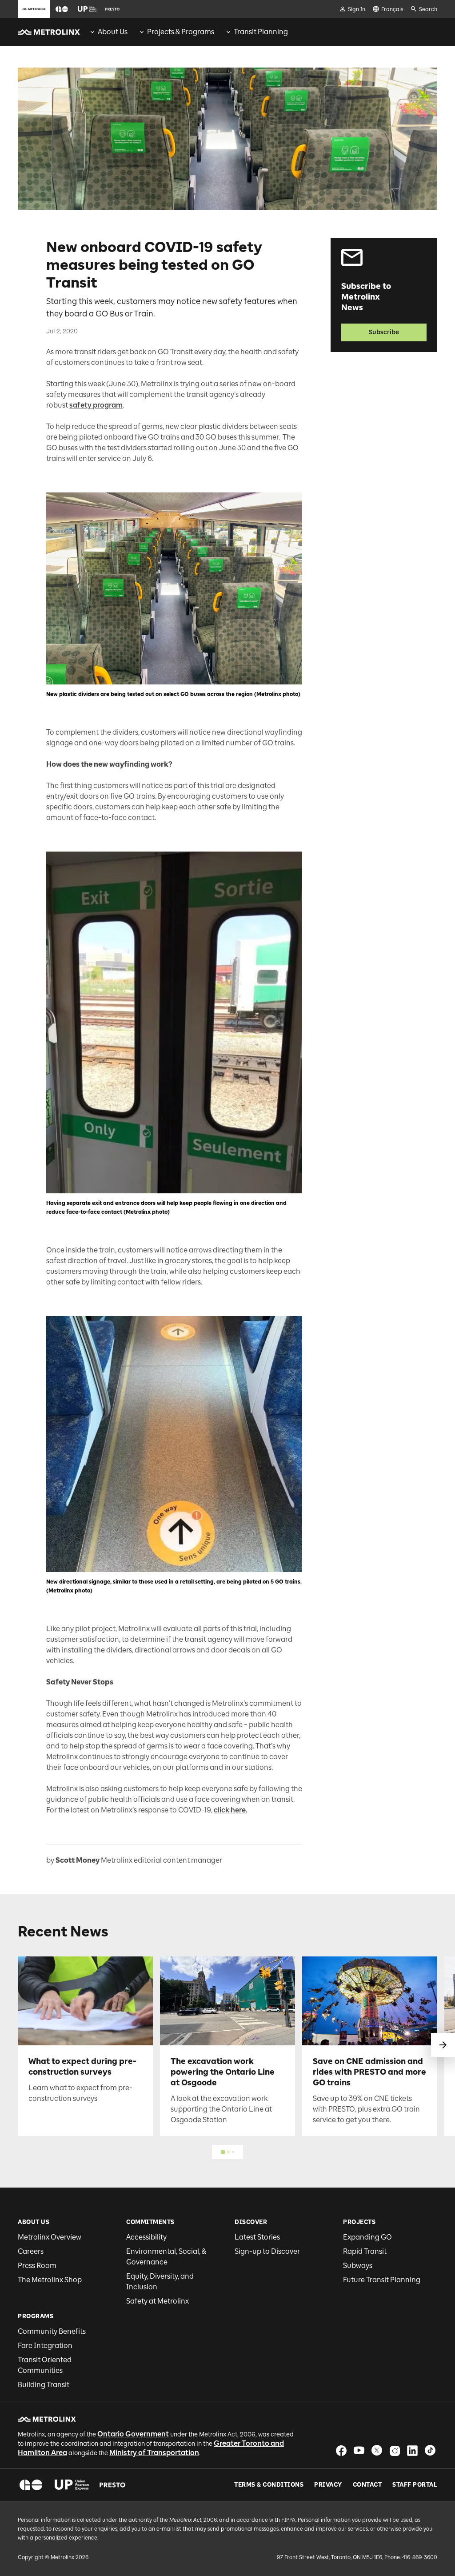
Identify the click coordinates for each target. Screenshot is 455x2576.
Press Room (37, 2266)
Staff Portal (415, 2485)
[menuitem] (108, 32)
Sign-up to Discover (267, 2251)
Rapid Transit (365, 2251)
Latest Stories (257, 2237)
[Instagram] (395, 2450)
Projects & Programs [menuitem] (181, 32)
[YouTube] (359, 2450)
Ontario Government (133, 2434)
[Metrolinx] (47, 2419)
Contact (367, 2485)
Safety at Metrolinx (158, 2301)
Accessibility (146, 2237)
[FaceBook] (341, 2450)
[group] (108, 32)
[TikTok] (430, 2450)
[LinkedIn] (412, 2450)
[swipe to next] (443, 2045)
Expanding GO (367, 2237)
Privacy (328, 2485)
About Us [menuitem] (113, 32)
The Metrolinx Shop (50, 2280)
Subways (358, 2266)
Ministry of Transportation (154, 2453)
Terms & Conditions (269, 2485)
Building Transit (44, 2385)
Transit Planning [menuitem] (261, 32)
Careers (31, 2251)
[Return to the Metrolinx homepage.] (49, 32)
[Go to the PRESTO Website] (112, 9)
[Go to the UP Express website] (87, 9)
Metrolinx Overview (50, 2237)
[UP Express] (72, 2485)
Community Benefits (52, 2331)
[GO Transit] (31, 2485)
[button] (62, 9)
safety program (96, 405)
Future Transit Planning (382, 2280)
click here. (231, 1810)
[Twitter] (377, 2450)
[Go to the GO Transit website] (62, 9)
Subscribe (384, 332)
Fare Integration (45, 2346)
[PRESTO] (113, 2485)
